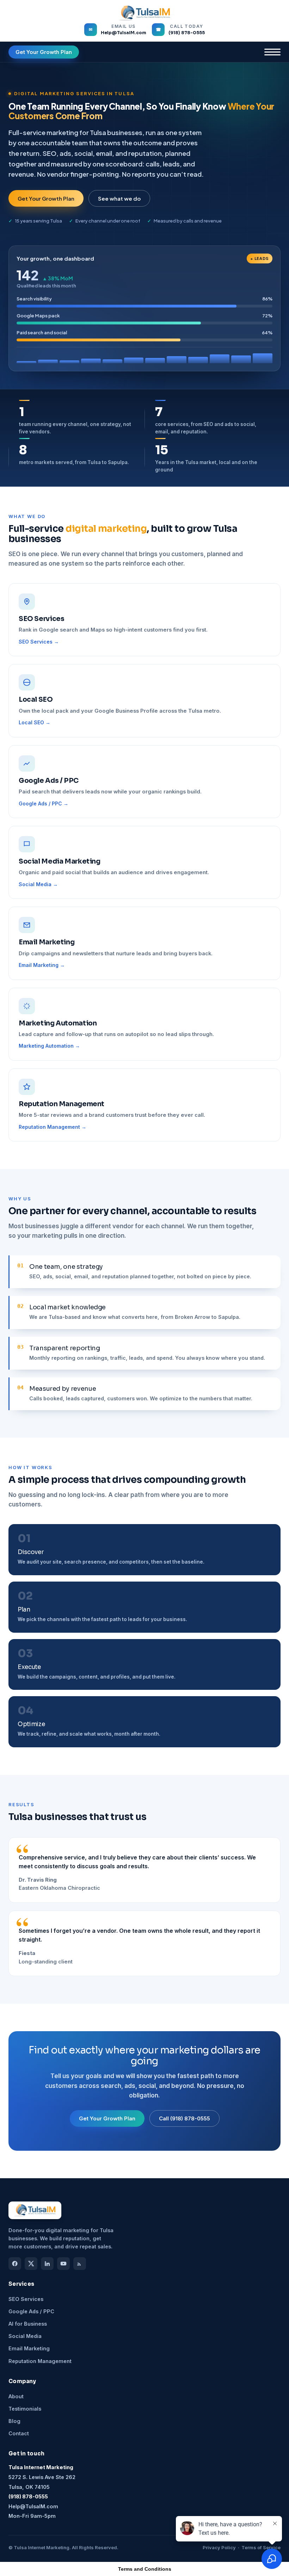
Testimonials (25, 2409)
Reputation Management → (53, 1127)
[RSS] (80, 2264)
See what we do (119, 198)
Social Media (25, 2336)
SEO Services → (39, 642)
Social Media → (38, 884)
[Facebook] (15, 2264)
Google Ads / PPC (31, 2311)
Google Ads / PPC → (44, 804)
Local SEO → (35, 723)
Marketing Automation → (49, 1046)
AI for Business (28, 2324)
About (16, 2396)
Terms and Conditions (145, 2569)
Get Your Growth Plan (44, 52)
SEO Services (26, 2299)
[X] (31, 2264)
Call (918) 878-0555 (185, 2118)
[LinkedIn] (47, 2264)
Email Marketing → (42, 965)
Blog (14, 2421)
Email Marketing (29, 2348)
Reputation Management (40, 2361)
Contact (19, 2433)
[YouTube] (63, 2264)
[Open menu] (272, 52)
